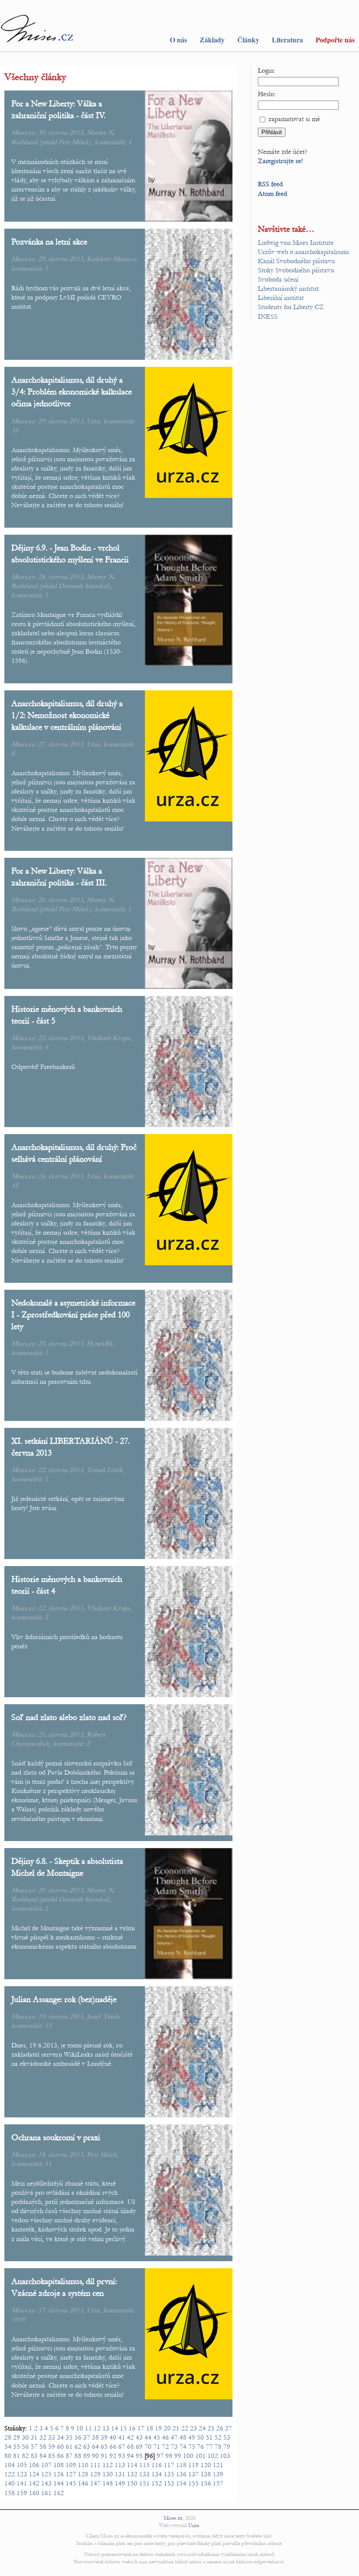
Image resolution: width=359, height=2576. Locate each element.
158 (10, 2493)
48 (183, 2437)
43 (139, 2437)
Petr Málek (74, 142)
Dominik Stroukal (83, 586)
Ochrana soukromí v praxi (56, 2137)
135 (169, 2474)
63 (87, 2447)
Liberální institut (281, 298)
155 (194, 2483)
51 (209, 2437)
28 (8, 2437)
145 (71, 2483)
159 (22, 2493)
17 (141, 2428)
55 (17, 2447)
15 (48, 2026)
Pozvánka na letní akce (49, 242)
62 (78, 2447)
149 (120, 2483)
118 (181, 2465)
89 (87, 2456)
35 (15, 430)
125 (46, 2474)
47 (174, 2437)
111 (95, 2465)
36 (78, 2437)
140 (10, 2483)
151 (144, 2483)
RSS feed (270, 184)
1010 (18, 2319)
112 (108, 2465)
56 (25, 2447)
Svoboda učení (278, 279)
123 (22, 2474)
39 (104, 2437)
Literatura (287, 40)
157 (218, 2483)
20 (167, 2428)
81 (17, 2456)
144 (59, 2483)
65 (104, 2447)
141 (22, 2483)
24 (202, 2428)
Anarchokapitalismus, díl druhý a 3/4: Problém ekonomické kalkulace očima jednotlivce (72, 392)
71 (157, 2447)
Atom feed (273, 194)
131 (120, 2474)
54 (8, 2447)
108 (59, 2465)
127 (71, 2474)
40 (113, 2437)
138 (206, 2474)
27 (229, 2428)
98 (169, 2456)
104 (10, 2465)
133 (144, 2474)
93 (122, 2456)
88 (78, 2456)
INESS (268, 317)
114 (132, 2465)
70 (148, 2447)
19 (158, 2428)
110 (83, 2465)
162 (59, 2493)
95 (139, 2456)
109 (71, 2465)
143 (46, 2483)
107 (46, 2465)
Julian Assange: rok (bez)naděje (64, 1999)
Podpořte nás (335, 40)
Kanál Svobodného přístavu (296, 261)
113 (120, 2465)
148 (108, 2483)
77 (209, 2447)
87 (69, 2456)
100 (188, 2456)
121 (218, 2465)
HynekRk (100, 1344)
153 (169, 2483)
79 (227, 2447)
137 (194, 2474)
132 (132, 2474)
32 (43, 2437)
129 (95, 2474)
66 (113, 2447)
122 (10, 2474)
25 (211, 2428)
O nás (178, 40)
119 (194, 2465)
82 (25, 2456)
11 (48, 2164)
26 (220, 2428)
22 (185, 2428)
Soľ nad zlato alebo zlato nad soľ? (69, 1717)
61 (69, 2447)
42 (130, 2437)
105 (22, 2465)
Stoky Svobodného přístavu (296, 270)
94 (130, 2456)
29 (17, 2437)
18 (150, 2428)
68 (130, 2447)
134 (157, 2474)
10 (80, 2428)
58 (43, 2447)
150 (132, 2483)
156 (206, 2483)
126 (59, 2474)
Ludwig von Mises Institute (296, 243)
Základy (212, 40)
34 (60, 2437)
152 (157, 2483)
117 (169, 2465)
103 (225, 2456)
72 (165, 2447)
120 (206, 2465)
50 (201, 2437)
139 (218, 2474)
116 (157, 2465)
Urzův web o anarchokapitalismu (303, 252)
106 (34, 2465)
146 (83, 2483)
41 (122, 2437)
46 (165, 2437)
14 (115, 2428)
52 (218, 2437)
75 (192, 2447)
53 (227, 2437)
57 (34, 2447)
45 (15, 1185)
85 (52, 2456)
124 (34, 2474)
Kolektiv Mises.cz (111, 259)
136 (181, 2474)
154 (181, 2483)
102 (213, 2456)
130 (108, 2474)
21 (176, 2428)
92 (113, 2456)
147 (95, 2483)
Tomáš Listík (105, 1470)
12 (97, 2428)
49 (192, 2437)
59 (52, 2447)
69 (139, 2447)
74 (183, 2447)
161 (46, 2493)
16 (132, 2428)
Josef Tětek (103, 2016)
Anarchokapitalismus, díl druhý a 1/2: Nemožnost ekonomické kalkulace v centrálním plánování (67, 715)
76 (201, 2447)
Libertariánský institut (288, 289)
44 (148, 2437)
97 (160, 2456)
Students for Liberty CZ (291, 307)
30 (25, 2437)
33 (52, 2437)
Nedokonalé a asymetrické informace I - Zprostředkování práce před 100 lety (73, 1314)
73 (174, 2447)
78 (218, 2447)
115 (144, 2465)
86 (60, 2456)
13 (106, 2428)
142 (34, 2483)
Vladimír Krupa (109, 1038)
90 (95, 2456)
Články (248, 40)
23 (194, 2428)
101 (201, 2456)
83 (34, 2456)
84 (43, 2456)
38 (95, 2437)
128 (83, 2474)
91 (104, 2456)
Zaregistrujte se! (280, 161)
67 (122, 2447)
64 (95, 2447)
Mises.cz (173, 2518)
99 (178, 2456)
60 (60, 2447)
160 (34, 2493)
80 (8, 2456)
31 (34, 2437)
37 (87, 2437)
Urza (93, 421)
